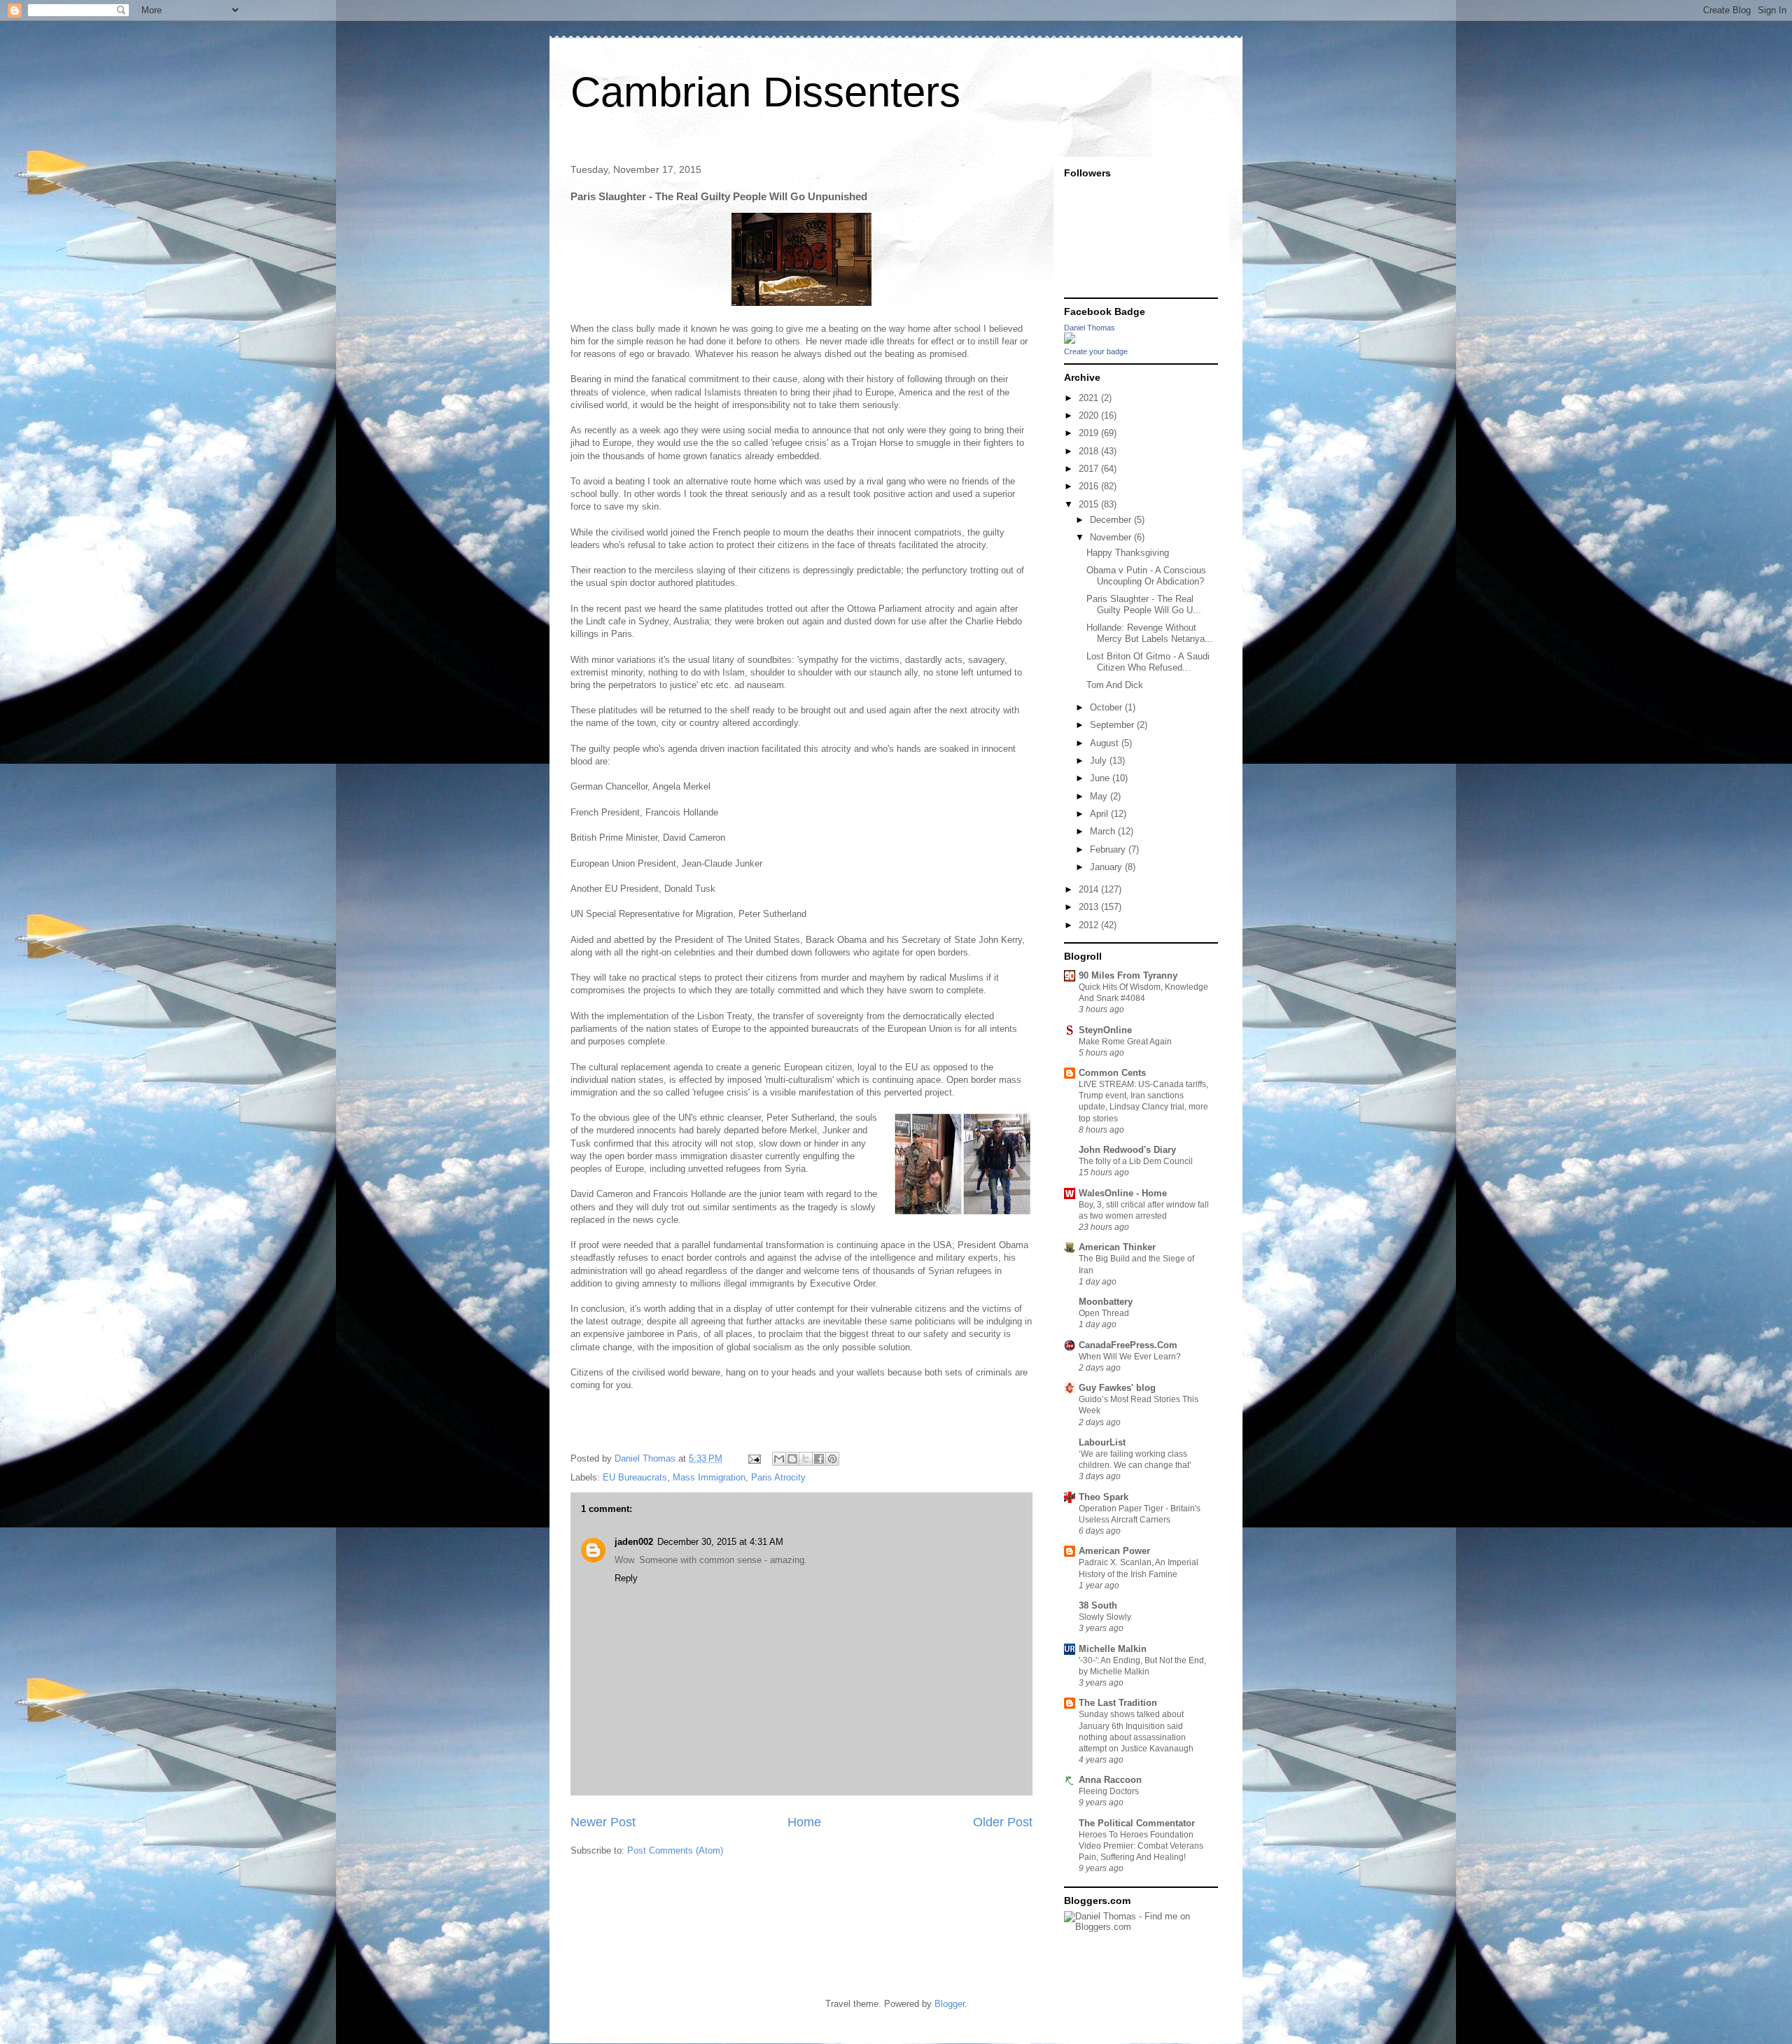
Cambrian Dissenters (765, 92)
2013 (1090, 907)
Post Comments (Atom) (675, 1850)
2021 (1090, 398)
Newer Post (603, 1822)
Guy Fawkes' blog (1117, 1388)
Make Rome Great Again (1125, 1042)
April (1100, 814)
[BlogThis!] (792, 1459)
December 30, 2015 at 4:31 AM (720, 1542)
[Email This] (779, 1459)
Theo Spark (1104, 1497)
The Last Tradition (1118, 1703)
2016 (1090, 486)
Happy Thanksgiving (1128, 553)
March (1104, 831)
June (1101, 778)
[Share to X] (806, 1459)
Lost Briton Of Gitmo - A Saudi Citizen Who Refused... (1148, 662)
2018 (1090, 451)
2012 (1090, 925)
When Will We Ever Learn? (1130, 1357)
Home (804, 1822)
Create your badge (1096, 351)
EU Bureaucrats (635, 1477)
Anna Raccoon (1110, 1780)
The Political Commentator (1137, 1823)
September (1113, 725)
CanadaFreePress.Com (1128, 1345)
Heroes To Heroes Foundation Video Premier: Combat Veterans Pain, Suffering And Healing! (1141, 1846)
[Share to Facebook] (819, 1459)
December (1112, 520)
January (1107, 867)
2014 (1090, 889)
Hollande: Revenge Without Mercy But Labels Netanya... (1150, 633)
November (1112, 537)
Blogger (950, 2004)
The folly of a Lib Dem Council (1136, 1161)
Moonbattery (1106, 1302)
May (1100, 796)
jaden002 (634, 1542)
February (1109, 849)
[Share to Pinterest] (832, 1459)
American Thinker (1117, 1247)
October (1107, 707)
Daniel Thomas (1090, 328)
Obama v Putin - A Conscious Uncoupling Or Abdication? (1146, 576)
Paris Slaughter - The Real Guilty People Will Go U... (1144, 604)
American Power (1114, 1551)
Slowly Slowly (1105, 1617)
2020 (1090, 415)
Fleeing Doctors (1109, 1791)
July (1100, 761)
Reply (626, 1578)
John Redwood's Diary (1127, 1150)
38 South (1098, 1605)
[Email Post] (754, 1458)
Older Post (1003, 1822)
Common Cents (1112, 1073)
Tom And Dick (1115, 685)
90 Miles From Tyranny (1128, 975)
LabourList (1102, 1442)
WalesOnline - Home (1123, 1193)
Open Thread (1104, 1313)
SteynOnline (1105, 1030)
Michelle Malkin (1113, 1649)
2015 (1090, 504)
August (1106, 743)
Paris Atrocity (778, 1477)
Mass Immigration (709, 1477)
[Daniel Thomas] (1070, 341)
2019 (1090, 433)
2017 (1090, 469)
